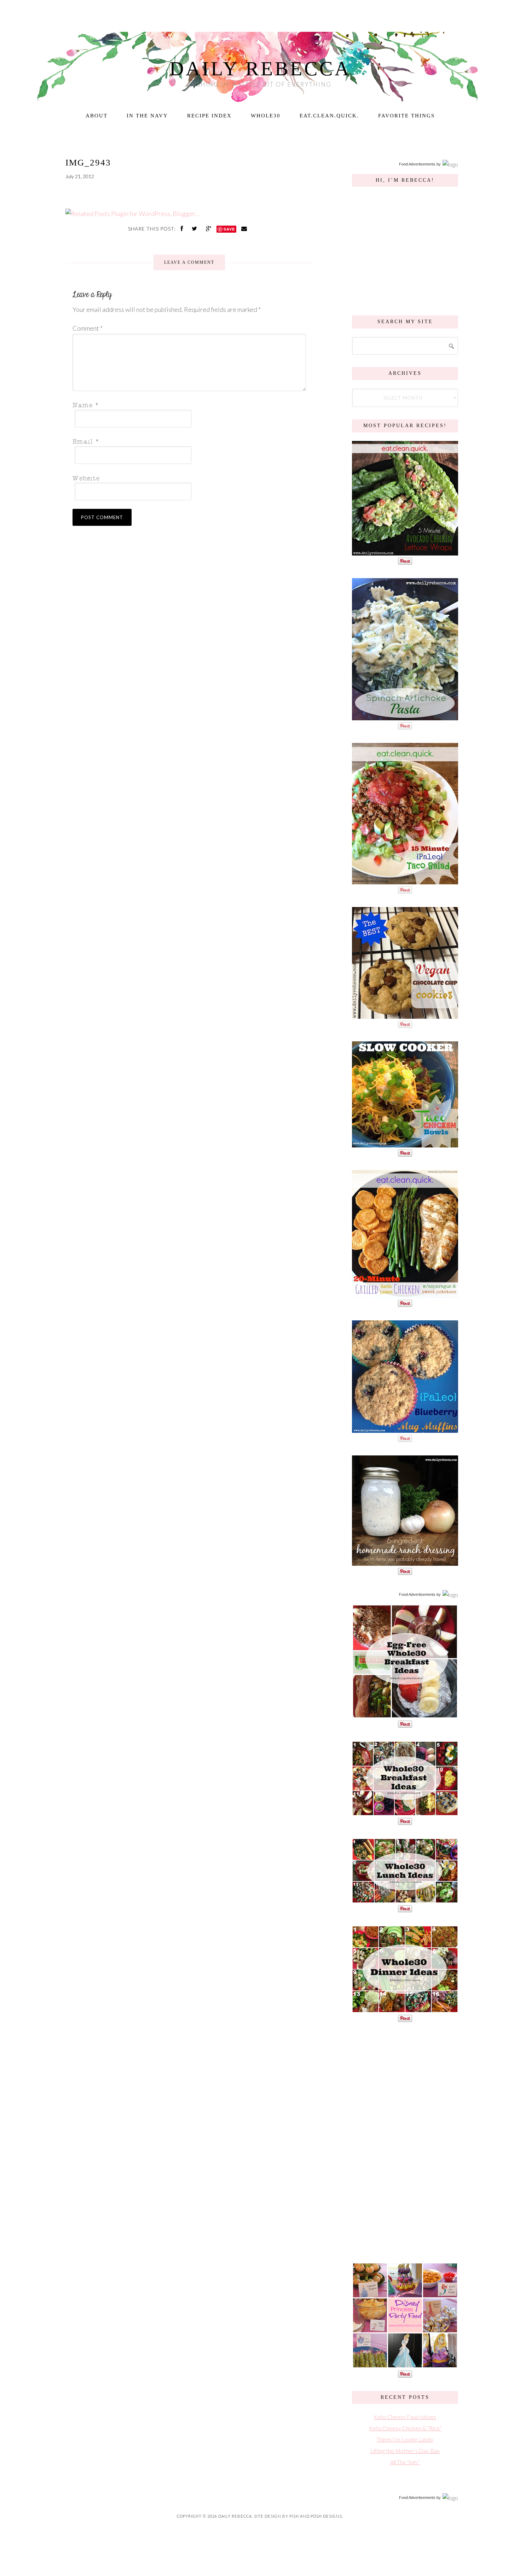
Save (229, 229)
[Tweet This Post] (195, 228)
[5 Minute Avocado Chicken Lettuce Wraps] (405, 552)
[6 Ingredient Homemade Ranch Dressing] (405, 1562)
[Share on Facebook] (183, 228)
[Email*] (187, 441)
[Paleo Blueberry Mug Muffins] (405, 1429)
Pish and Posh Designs (316, 2516)
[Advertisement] (405, 2141)
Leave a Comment (189, 262)
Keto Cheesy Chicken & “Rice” (405, 2428)
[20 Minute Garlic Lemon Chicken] (405, 1294)
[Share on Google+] (209, 228)
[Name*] (187, 405)
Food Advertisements (417, 164)
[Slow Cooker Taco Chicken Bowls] (405, 1144)
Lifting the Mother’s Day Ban (405, 2451)
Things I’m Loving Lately (405, 2439)
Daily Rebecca (260, 69)
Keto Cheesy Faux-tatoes (405, 2417)
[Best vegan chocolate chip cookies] (405, 1015)
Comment (88, 328)
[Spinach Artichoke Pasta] (405, 717)
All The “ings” (405, 2462)
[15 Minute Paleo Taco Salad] (405, 881)
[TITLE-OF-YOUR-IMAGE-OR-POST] (405, 1715)
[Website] (187, 478)
